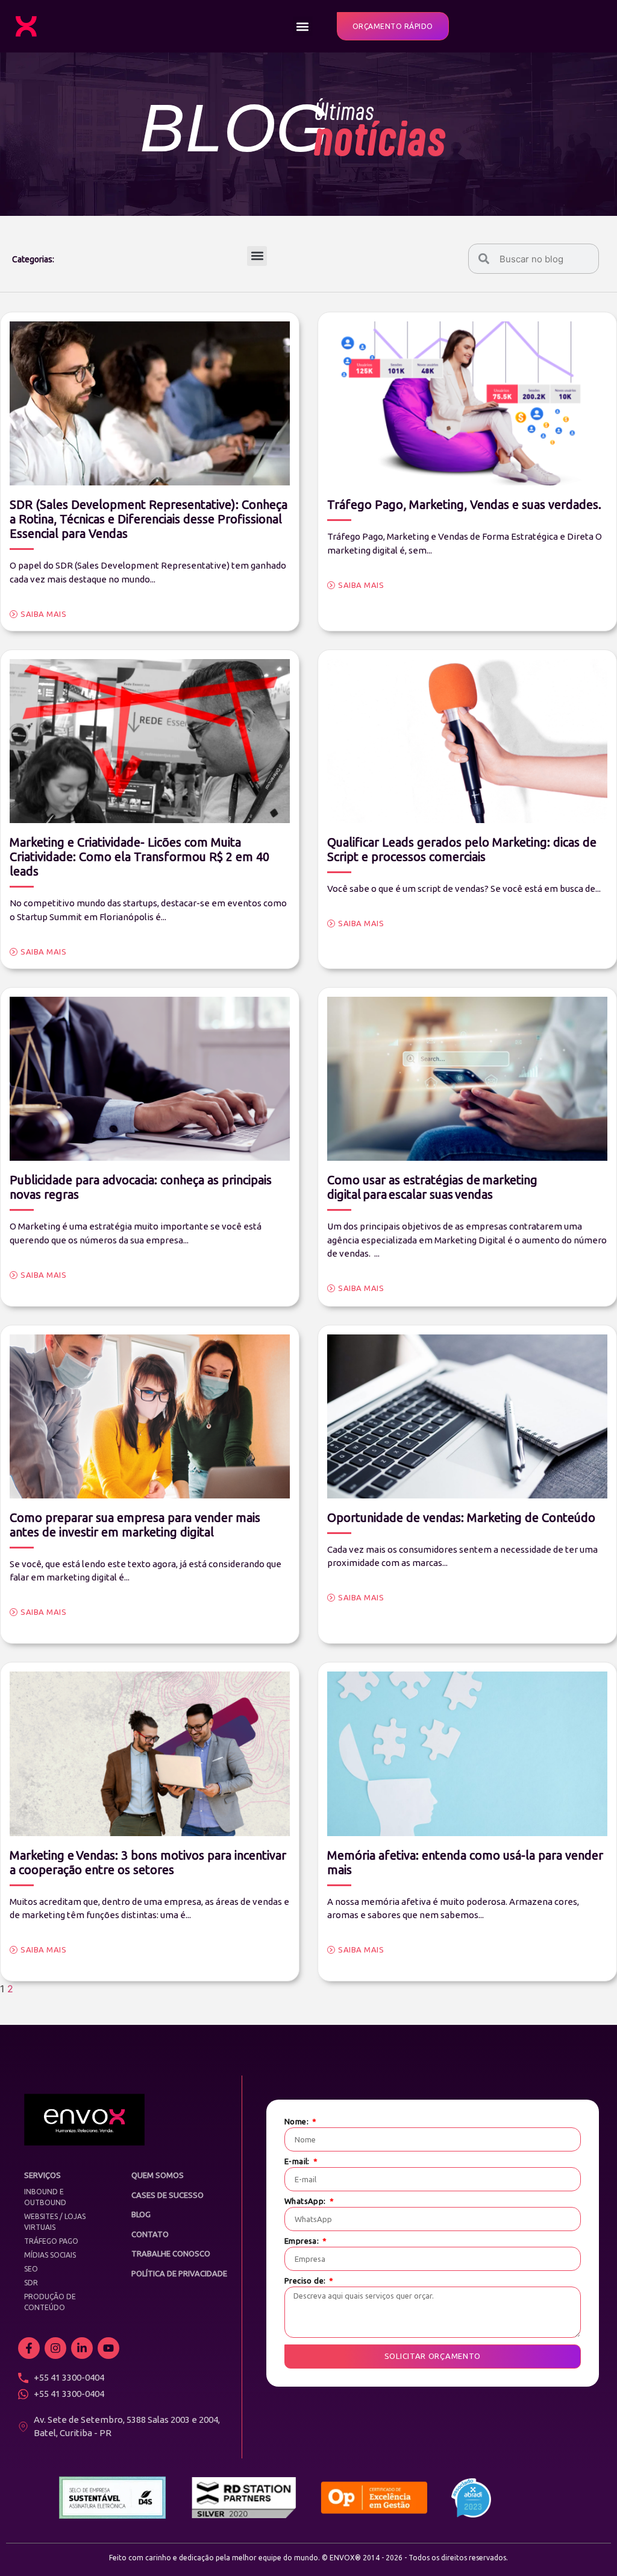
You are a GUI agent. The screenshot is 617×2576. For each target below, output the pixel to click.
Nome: (297, 2122)
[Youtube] (108, 2348)
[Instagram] (55, 2348)
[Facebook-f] (29, 2348)
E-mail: (298, 2161)
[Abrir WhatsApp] (587, 2546)
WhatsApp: (306, 2201)
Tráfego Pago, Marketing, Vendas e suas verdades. (464, 504)
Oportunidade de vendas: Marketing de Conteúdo (461, 1517)
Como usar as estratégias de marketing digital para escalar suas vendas (432, 1187)
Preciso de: (306, 2281)
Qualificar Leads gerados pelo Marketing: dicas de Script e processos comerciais (462, 849)
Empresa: (303, 2241)
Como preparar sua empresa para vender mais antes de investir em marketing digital (135, 1525)
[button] (303, 26)
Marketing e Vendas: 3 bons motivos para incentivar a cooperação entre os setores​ (148, 1862)
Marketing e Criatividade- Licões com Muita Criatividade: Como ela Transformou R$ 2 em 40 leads (139, 857)
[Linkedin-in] (82, 2348)
